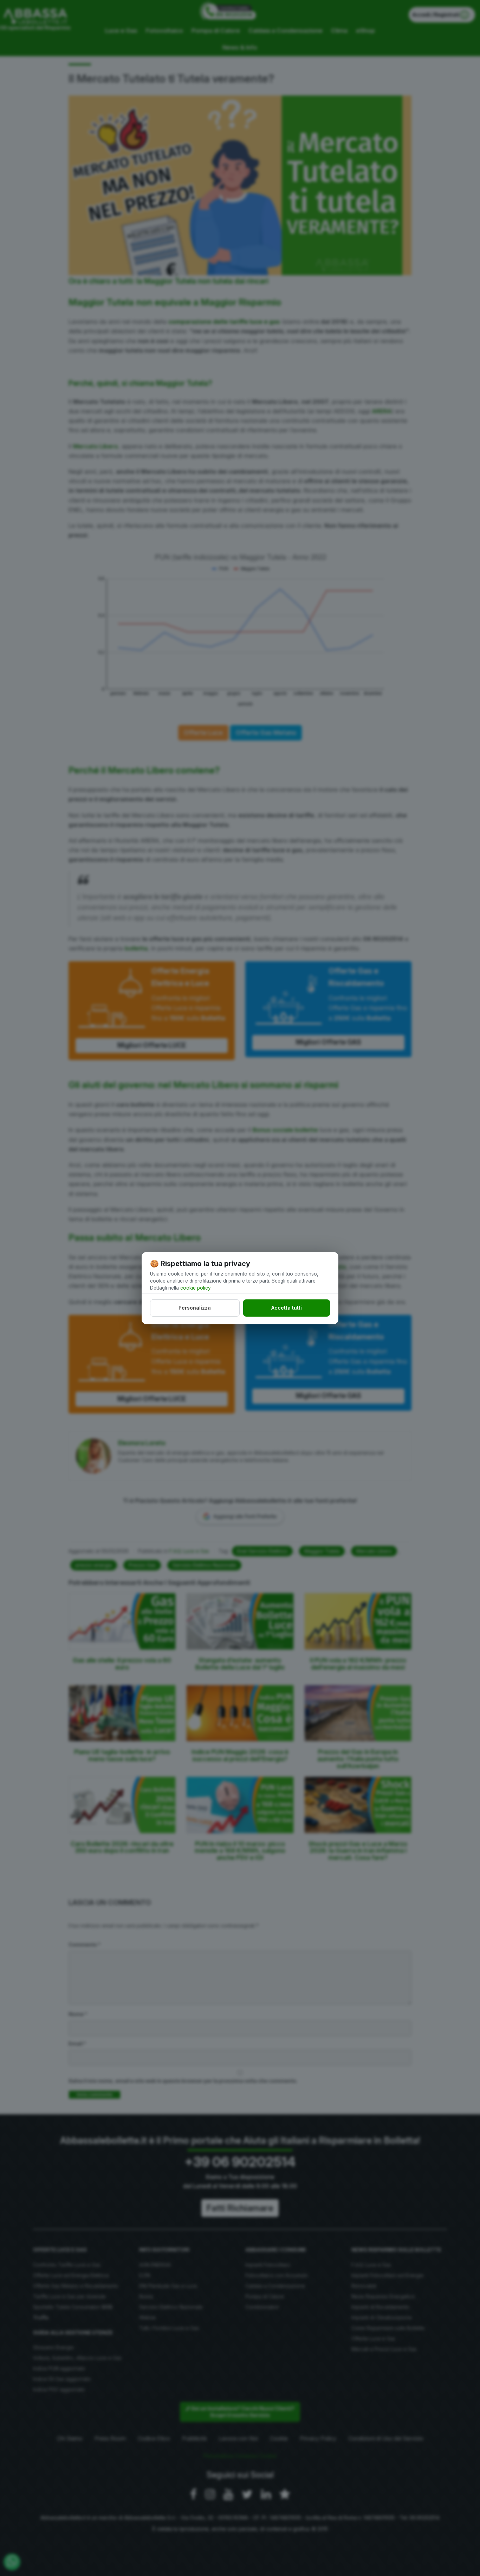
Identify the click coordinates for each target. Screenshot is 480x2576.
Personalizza (195, 1308)
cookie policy (195, 1288)
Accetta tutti (287, 1308)
